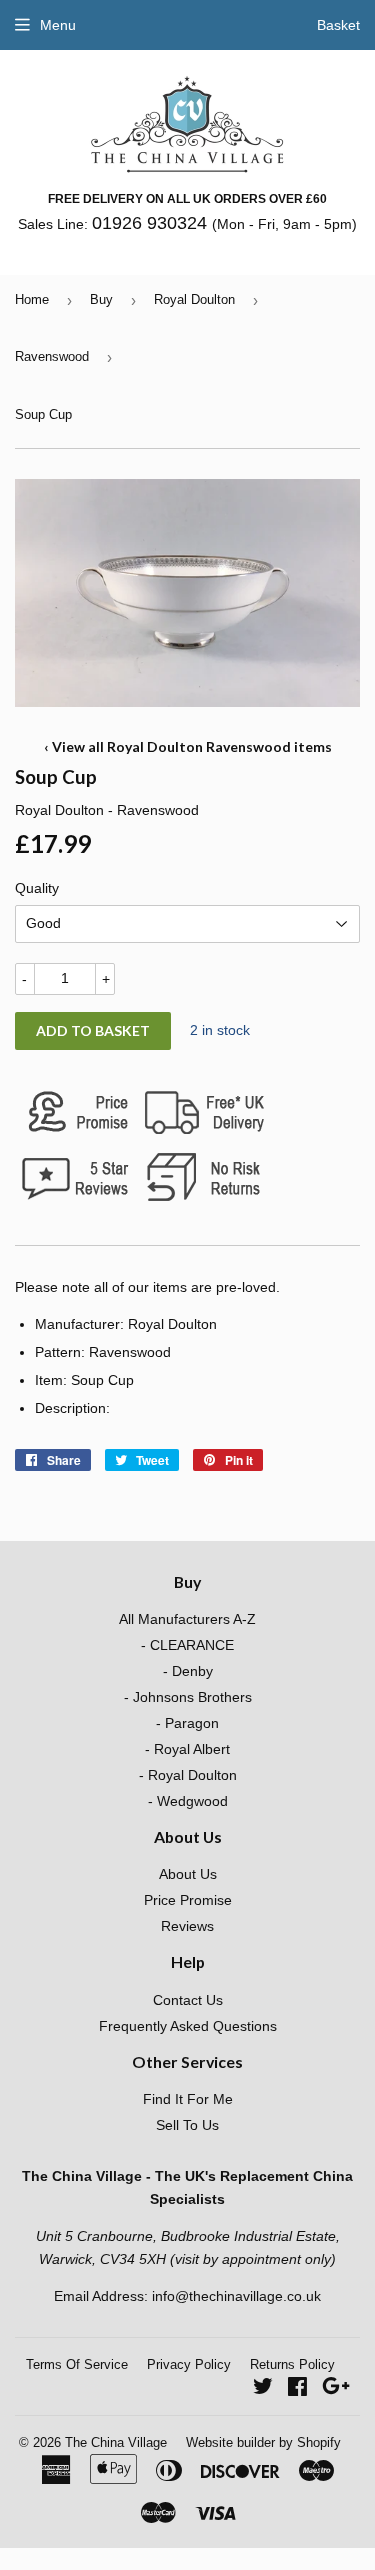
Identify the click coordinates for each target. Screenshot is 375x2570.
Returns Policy (292, 2364)
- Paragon (187, 1723)
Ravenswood (52, 356)
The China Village (116, 2442)
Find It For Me (188, 2099)
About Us (188, 1874)
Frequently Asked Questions (188, 2026)
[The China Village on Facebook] (297, 2389)
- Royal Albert (187, 1749)
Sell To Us (187, 2125)
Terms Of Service (77, 2364)
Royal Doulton (194, 299)
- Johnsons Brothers (188, 1697)
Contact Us (188, 2000)
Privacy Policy (189, 2364)
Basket (338, 25)
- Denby (188, 1671)
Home (32, 299)
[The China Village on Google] (336, 2389)
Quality (37, 888)
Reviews (187, 1926)
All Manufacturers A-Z (187, 1619)
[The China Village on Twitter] (263, 2389)
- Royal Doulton (188, 1775)
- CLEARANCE (187, 1645)
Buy (101, 299)
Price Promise (188, 1900)
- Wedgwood (188, 1801)
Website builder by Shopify (263, 2442)
